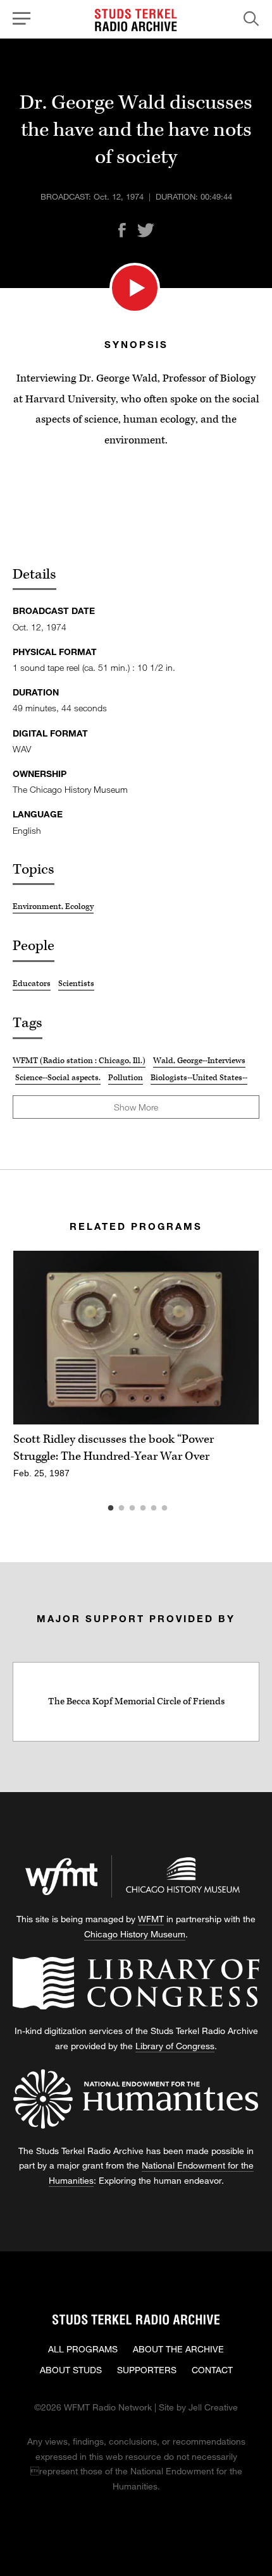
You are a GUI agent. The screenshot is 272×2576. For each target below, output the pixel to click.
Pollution (126, 1078)
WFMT (151, 1919)
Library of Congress (175, 2046)
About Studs (71, 2370)
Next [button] (234, 1338)
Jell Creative (213, 2407)
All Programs (83, 2349)
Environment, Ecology (53, 906)
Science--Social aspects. (58, 1078)
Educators (32, 984)
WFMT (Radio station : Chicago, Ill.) (79, 1061)
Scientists (76, 984)
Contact (212, 2370)
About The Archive (178, 2349)
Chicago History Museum (135, 1934)
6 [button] (183, 1508)
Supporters (147, 2370)
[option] (136, 1372)
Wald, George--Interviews (199, 1061)
